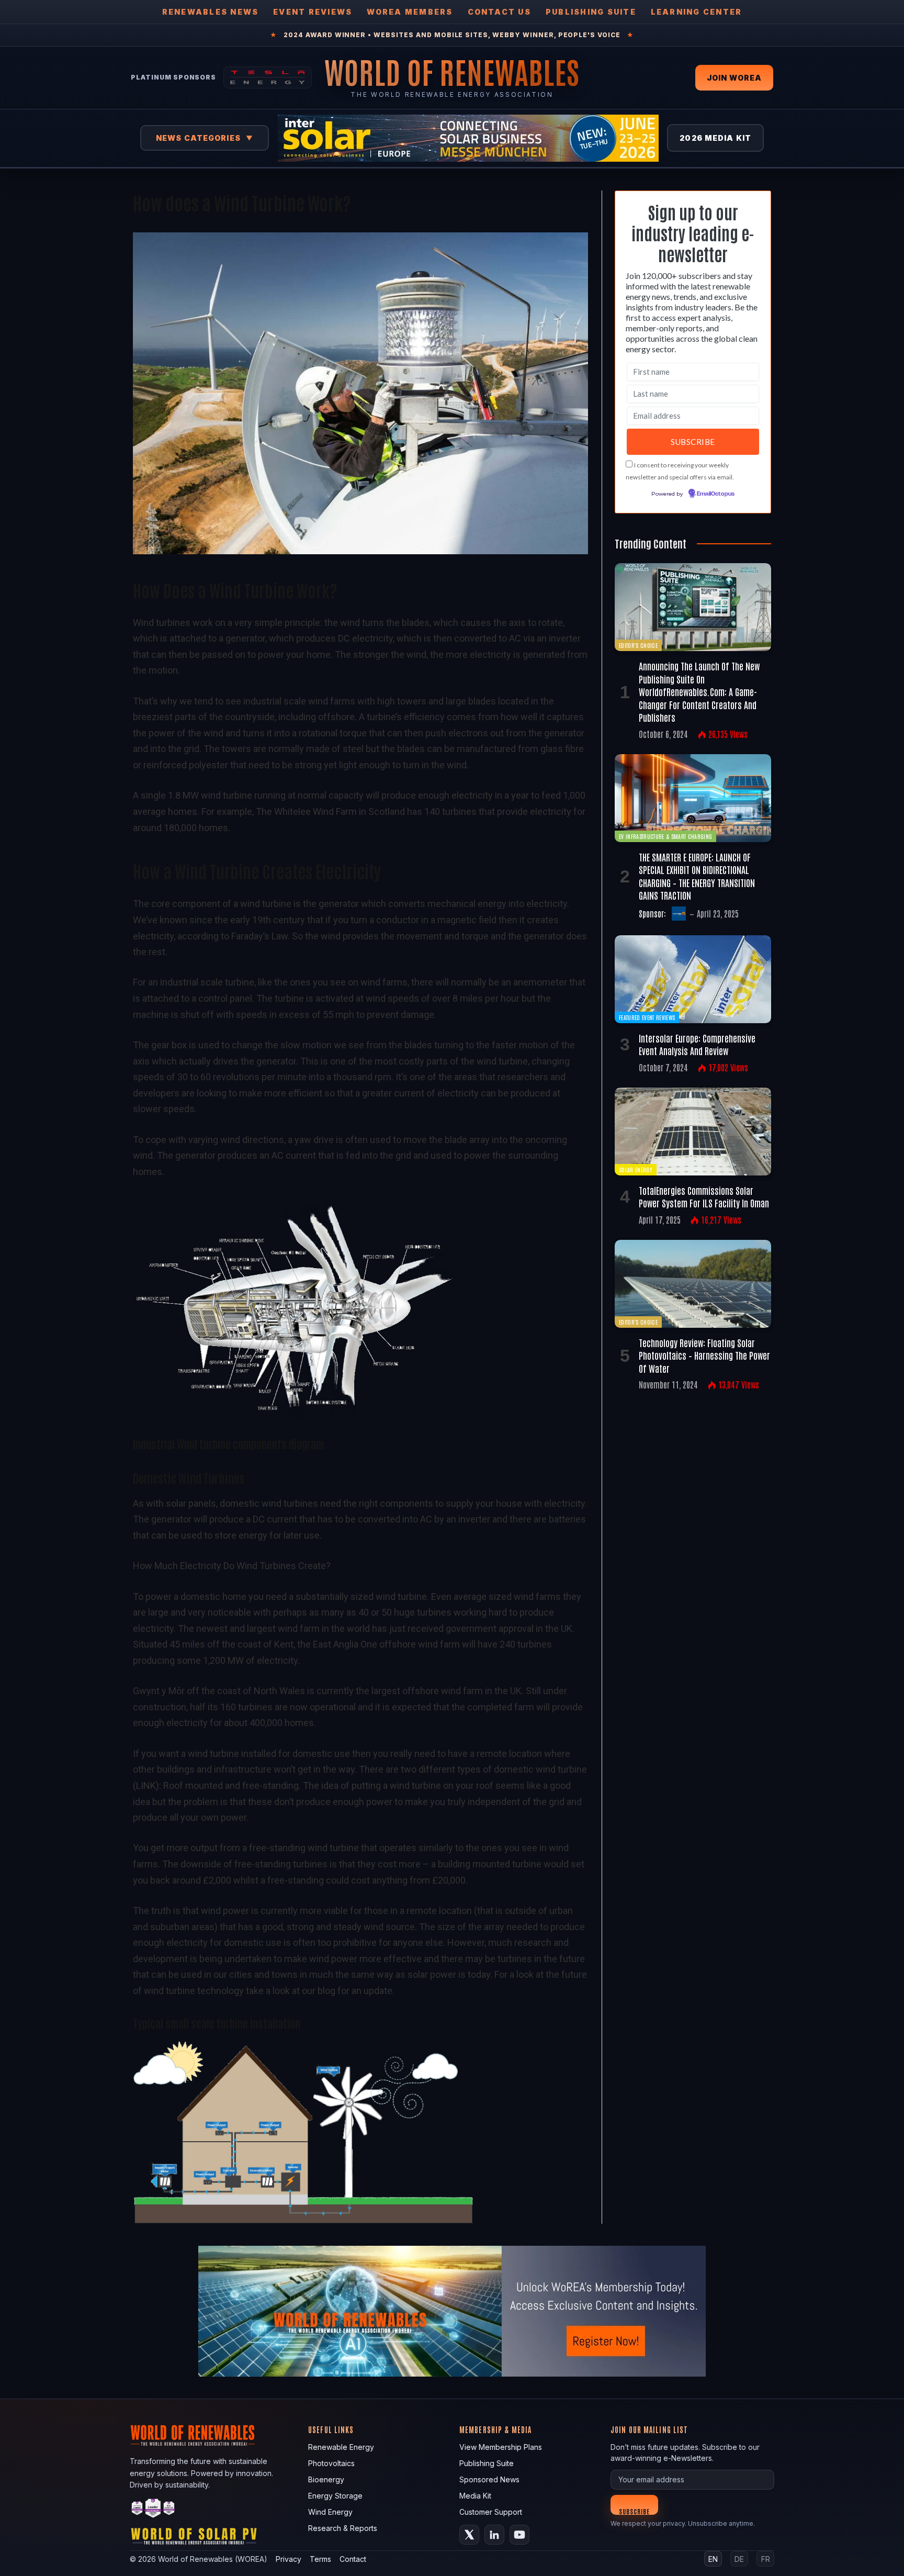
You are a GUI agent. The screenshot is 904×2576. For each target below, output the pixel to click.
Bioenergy (326, 2479)
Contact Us (499, 12)
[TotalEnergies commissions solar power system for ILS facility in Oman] (693, 1132)
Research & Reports (343, 2528)
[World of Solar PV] (194, 2539)
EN (713, 2559)
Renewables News (211, 12)
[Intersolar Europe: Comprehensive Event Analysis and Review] (693, 979)
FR (766, 2559)
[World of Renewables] (153, 2510)
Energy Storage (335, 2496)
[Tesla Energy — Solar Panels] (268, 77)
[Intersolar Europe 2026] (468, 138)
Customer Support (491, 2512)
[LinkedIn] (494, 2535)
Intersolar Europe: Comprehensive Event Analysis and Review (697, 1044)
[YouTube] (519, 2535)
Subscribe (634, 2511)
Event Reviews (313, 12)
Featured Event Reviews (647, 1017)
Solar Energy (636, 1169)
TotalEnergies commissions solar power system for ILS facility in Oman (704, 1196)
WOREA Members (410, 12)
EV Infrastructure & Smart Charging (665, 836)
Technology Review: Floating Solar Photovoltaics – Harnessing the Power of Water (704, 1355)
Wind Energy (330, 2512)
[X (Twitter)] (469, 2535)
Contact (353, 2559)
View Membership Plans (501, 2447)
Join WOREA (734, 78)
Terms (320, 2559)
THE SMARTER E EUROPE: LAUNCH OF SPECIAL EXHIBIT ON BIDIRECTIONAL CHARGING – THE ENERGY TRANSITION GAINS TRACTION (697, 876)
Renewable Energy (341, 2447)
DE (739, 2559)
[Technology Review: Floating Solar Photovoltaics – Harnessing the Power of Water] (693, 1284)
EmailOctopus (716, 494)
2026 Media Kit (715, 138)
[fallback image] (452, 2311)
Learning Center (697, 12)
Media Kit (475, 2496)
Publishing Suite (591, 12)
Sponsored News (489, 2479)
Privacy (289, 2559)
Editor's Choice (638, 645)
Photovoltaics (331, 2463)
